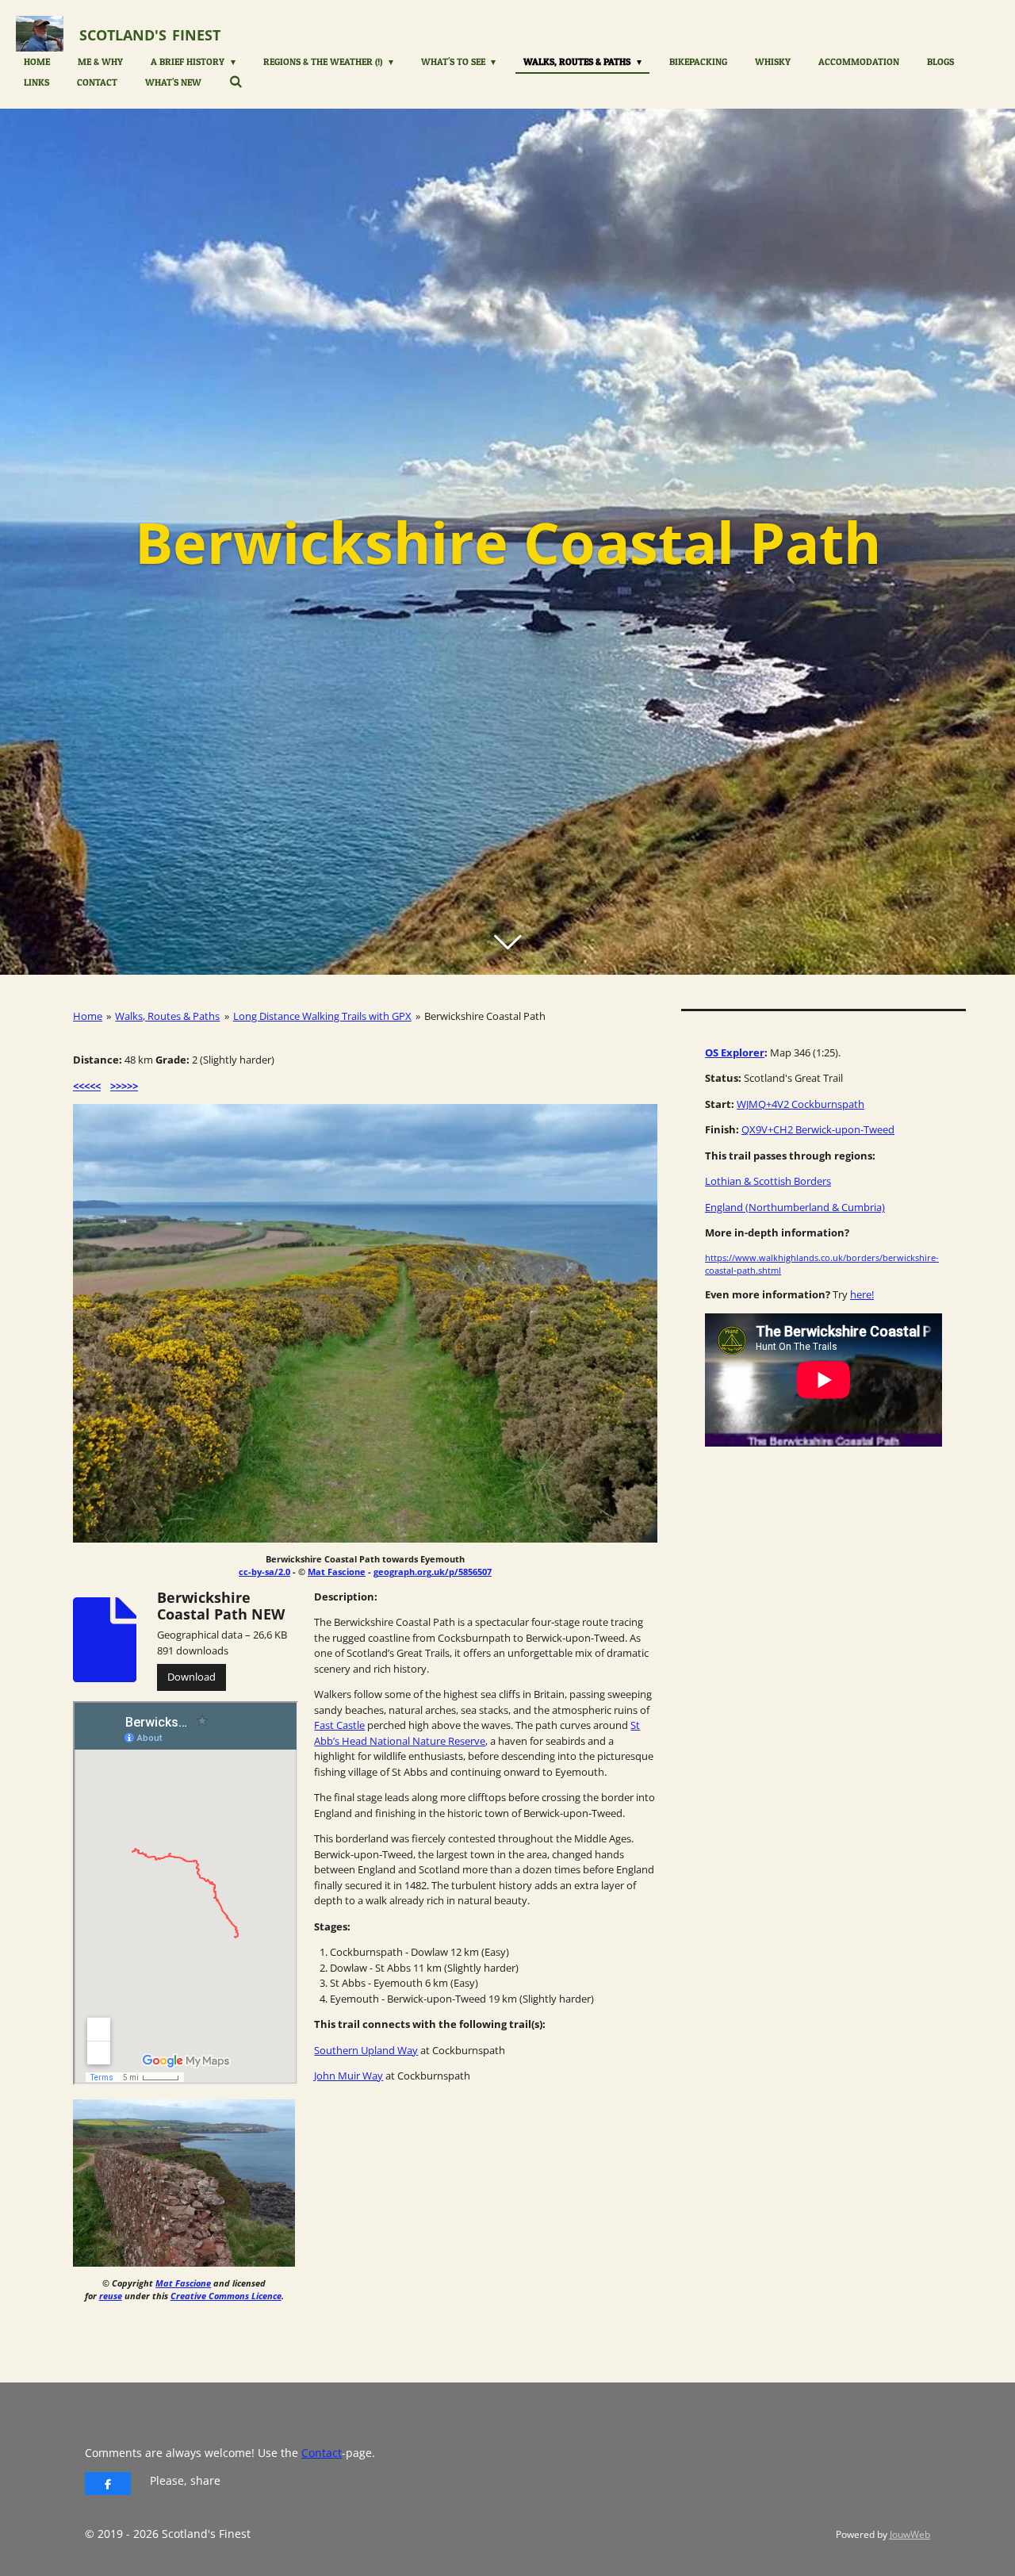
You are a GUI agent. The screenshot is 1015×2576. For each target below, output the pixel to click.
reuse (111, 2296)
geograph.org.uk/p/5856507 (433, 1572)
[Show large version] (365, 1323)
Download (192, 1677)
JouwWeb (910, 2534)
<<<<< (87, 1086)
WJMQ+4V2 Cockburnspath (801, 1104)
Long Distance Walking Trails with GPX (322, 1016)
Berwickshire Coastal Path (485, 1016)
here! (862, 1294)
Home (88, 1016)
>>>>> (124, 1086)
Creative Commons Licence (226, 2296)
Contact (322, 2453)
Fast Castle (339, 1725)
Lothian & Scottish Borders (768, 1181)
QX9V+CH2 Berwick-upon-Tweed (818, 1129)
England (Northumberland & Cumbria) (795, 1207)
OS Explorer (735, 1052)
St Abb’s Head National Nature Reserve (477, 1733)
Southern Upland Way (366, 2050)
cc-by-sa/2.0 (264, 1572)
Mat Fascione (337, 1572)
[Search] (236, 81)
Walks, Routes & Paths (167, 1016)
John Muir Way (349, 2076)
